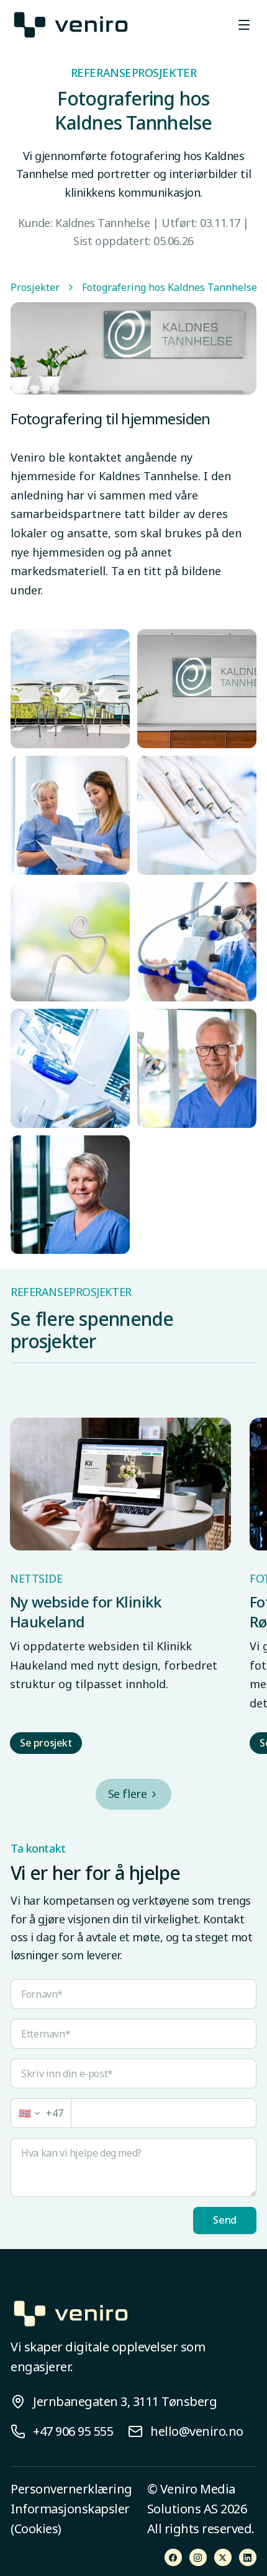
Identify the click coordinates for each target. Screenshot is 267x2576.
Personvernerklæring (71, 2489)
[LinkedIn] (248, 2557)
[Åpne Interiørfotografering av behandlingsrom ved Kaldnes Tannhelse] (197, 815)
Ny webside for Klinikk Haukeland (86, 1612)
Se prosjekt (46, 1743)
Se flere (127, 1794)
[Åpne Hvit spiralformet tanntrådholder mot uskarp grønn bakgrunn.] (70, 942)
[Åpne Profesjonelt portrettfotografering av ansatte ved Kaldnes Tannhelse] (197, 689)
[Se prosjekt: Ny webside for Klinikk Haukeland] (120, 1484)
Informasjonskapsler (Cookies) (70, 2519)
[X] (223, 2557)
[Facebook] (173, 2557)
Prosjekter (35, 287)
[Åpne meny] (244, 25)
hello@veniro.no (197, 2431)
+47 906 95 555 (73, 2431)
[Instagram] (198, 2557)
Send (224, 2220)
